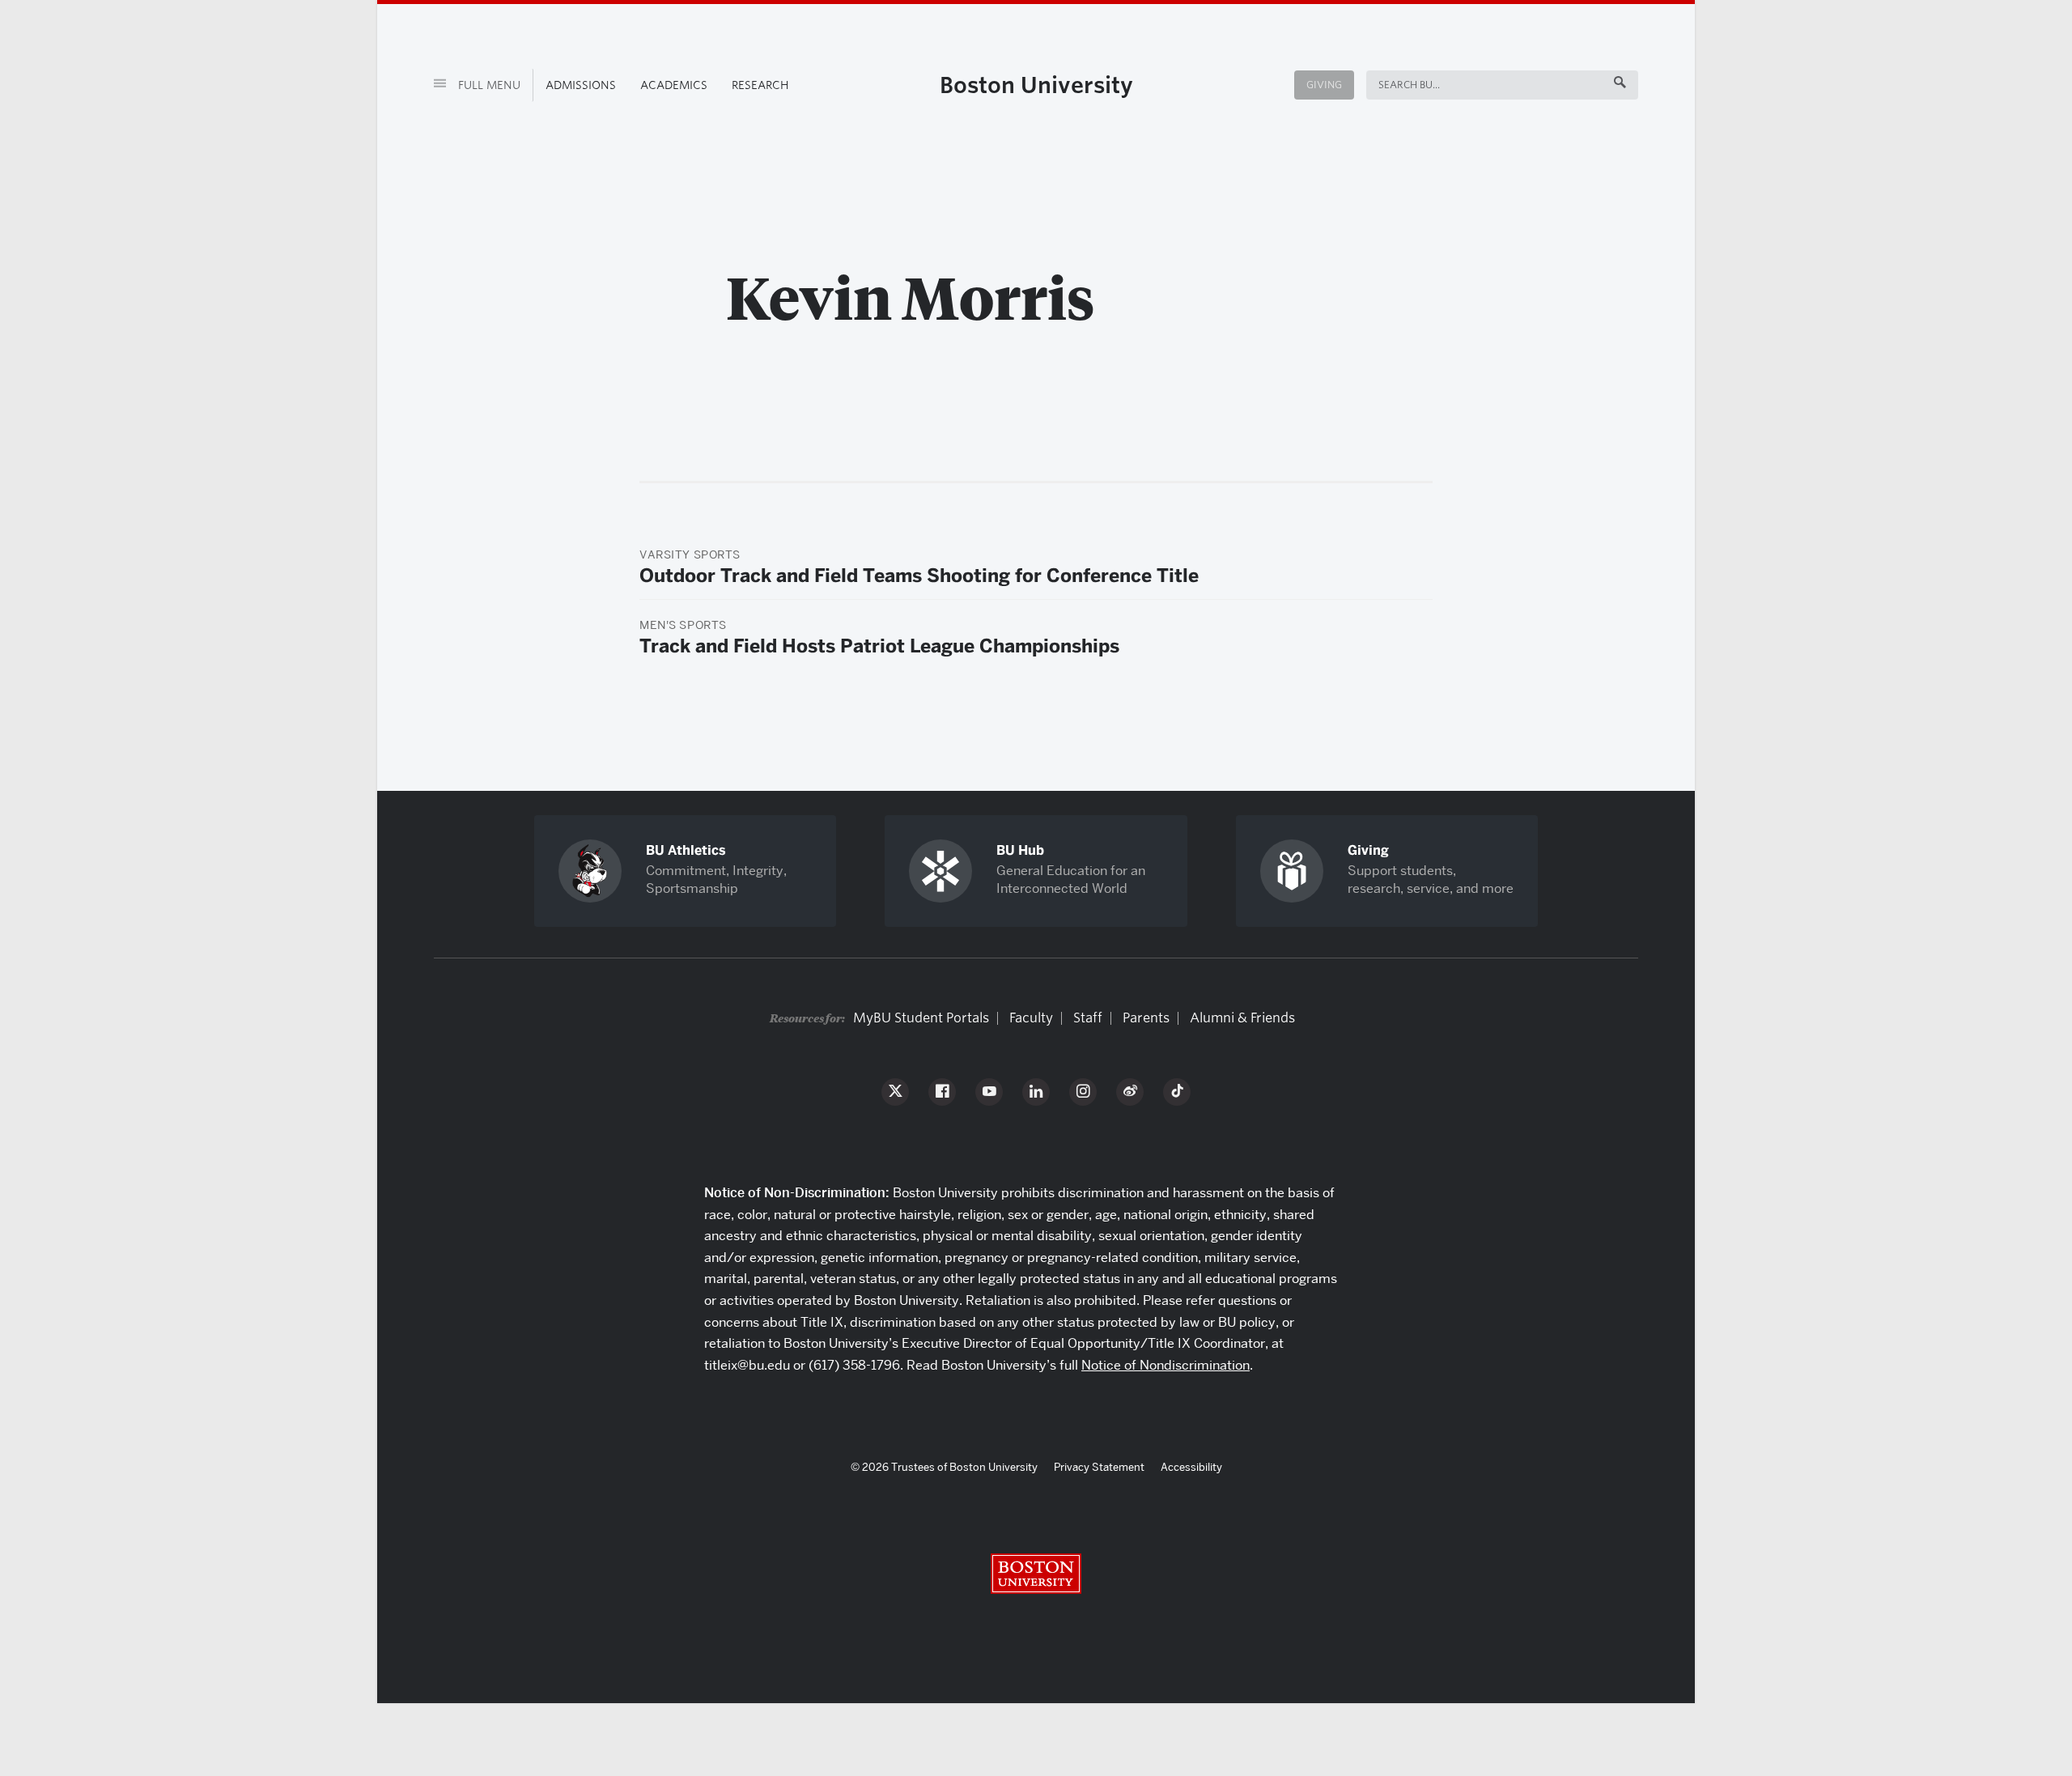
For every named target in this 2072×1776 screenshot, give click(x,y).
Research (760, 85)
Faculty (1031, 1018)
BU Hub (1020, 850)
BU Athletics (686, 850)
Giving (1324, 85)
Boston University (1036, 85)
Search (1398, 85)
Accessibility (1191, 1467)
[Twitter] (895, 1092)
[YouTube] (989, 1092)
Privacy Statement (1099, 1467)
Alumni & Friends (1242, 1018)
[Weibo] (1130, 1092)
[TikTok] (1177, 1092)
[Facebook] (942, 1092)
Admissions (581, 85)
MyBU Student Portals (921, 1018)
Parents (1146, 1018)
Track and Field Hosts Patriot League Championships (879, 646)
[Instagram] (1083, 1092)
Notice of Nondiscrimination (1165, 1365)
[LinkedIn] (1036, 1092)
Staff (1088, 1018)
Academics (674, 85)
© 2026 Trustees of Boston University (944, 1467)
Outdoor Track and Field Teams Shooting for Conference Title (919, 576)
